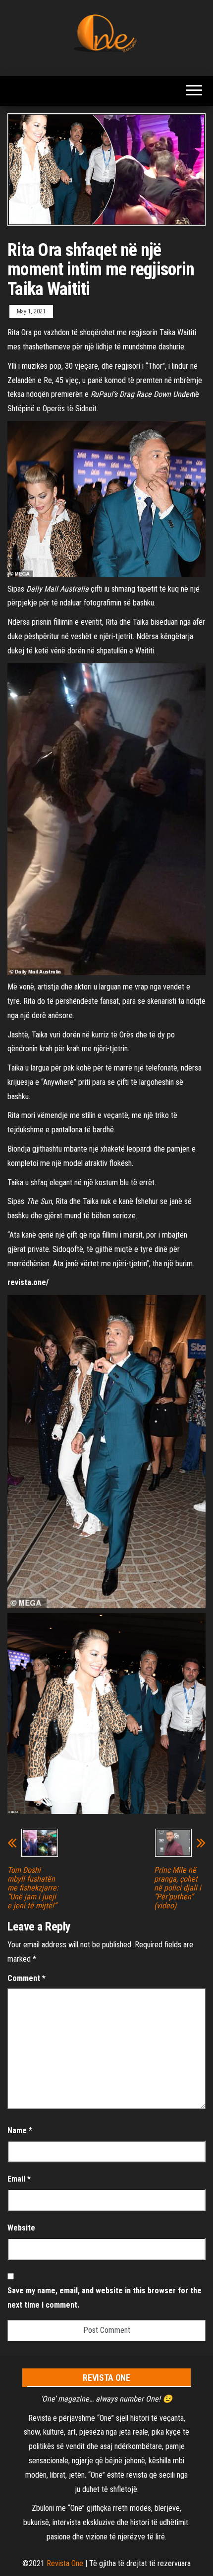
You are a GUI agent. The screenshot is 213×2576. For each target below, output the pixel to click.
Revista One (65, 2563)
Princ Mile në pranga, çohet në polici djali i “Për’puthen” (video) (178, 1888)
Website (21, 2228)
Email (19, 2179)
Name (20, 2130)
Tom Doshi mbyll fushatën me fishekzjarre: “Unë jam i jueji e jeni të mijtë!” (33, 1888)
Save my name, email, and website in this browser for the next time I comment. (105, 2298)
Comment (27, 1978)
